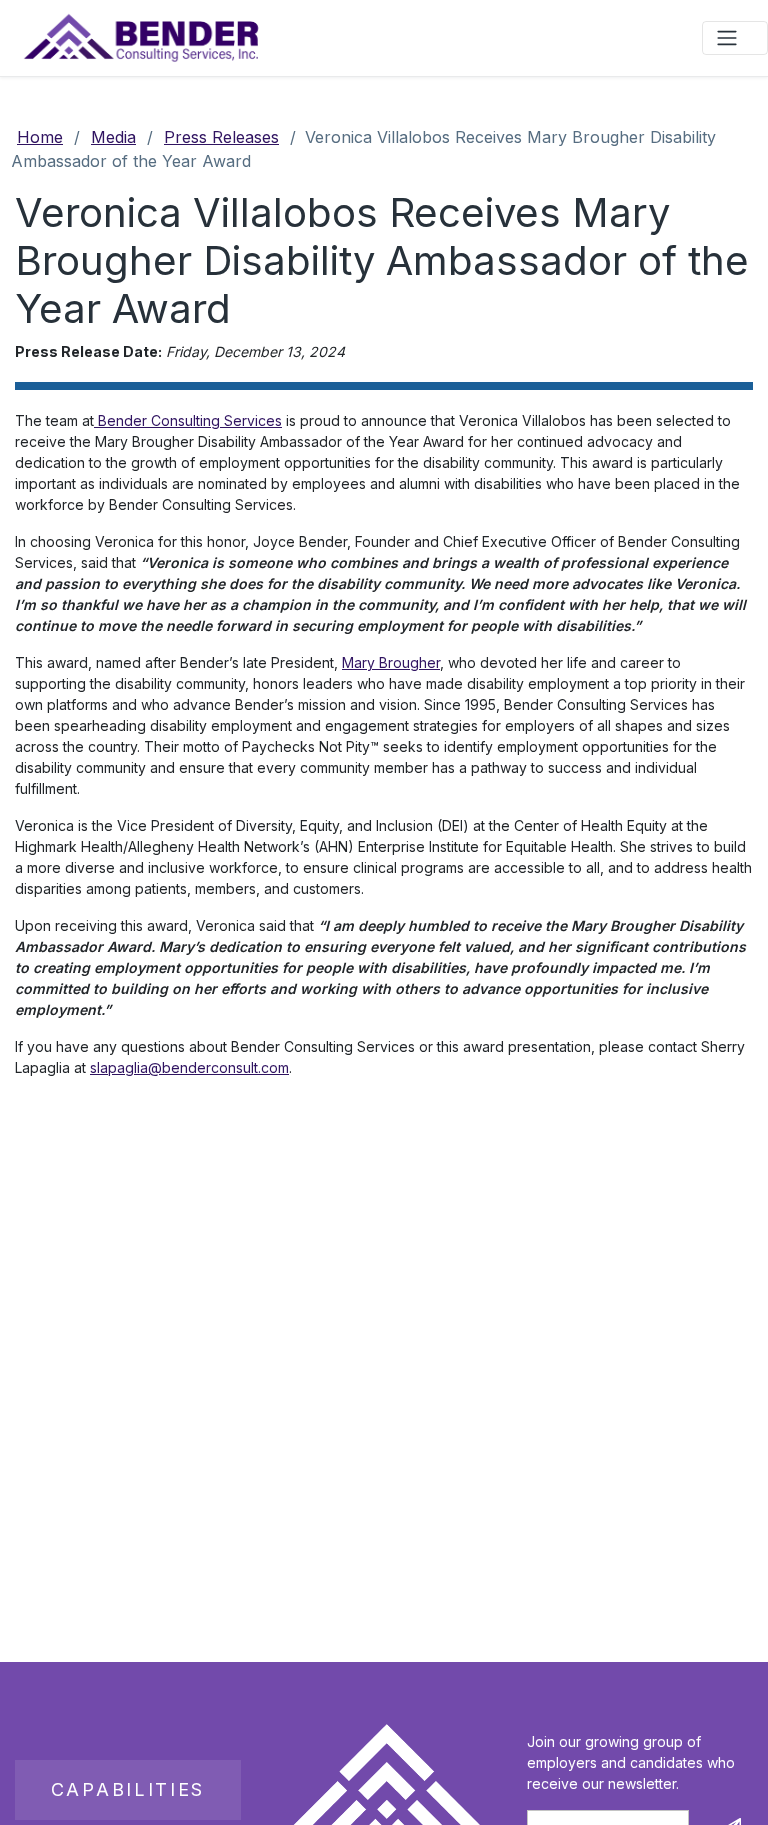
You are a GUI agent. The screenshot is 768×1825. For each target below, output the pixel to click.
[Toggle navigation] (735, 38)
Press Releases (221, 137)
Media (113, 137)
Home (40, 137)
